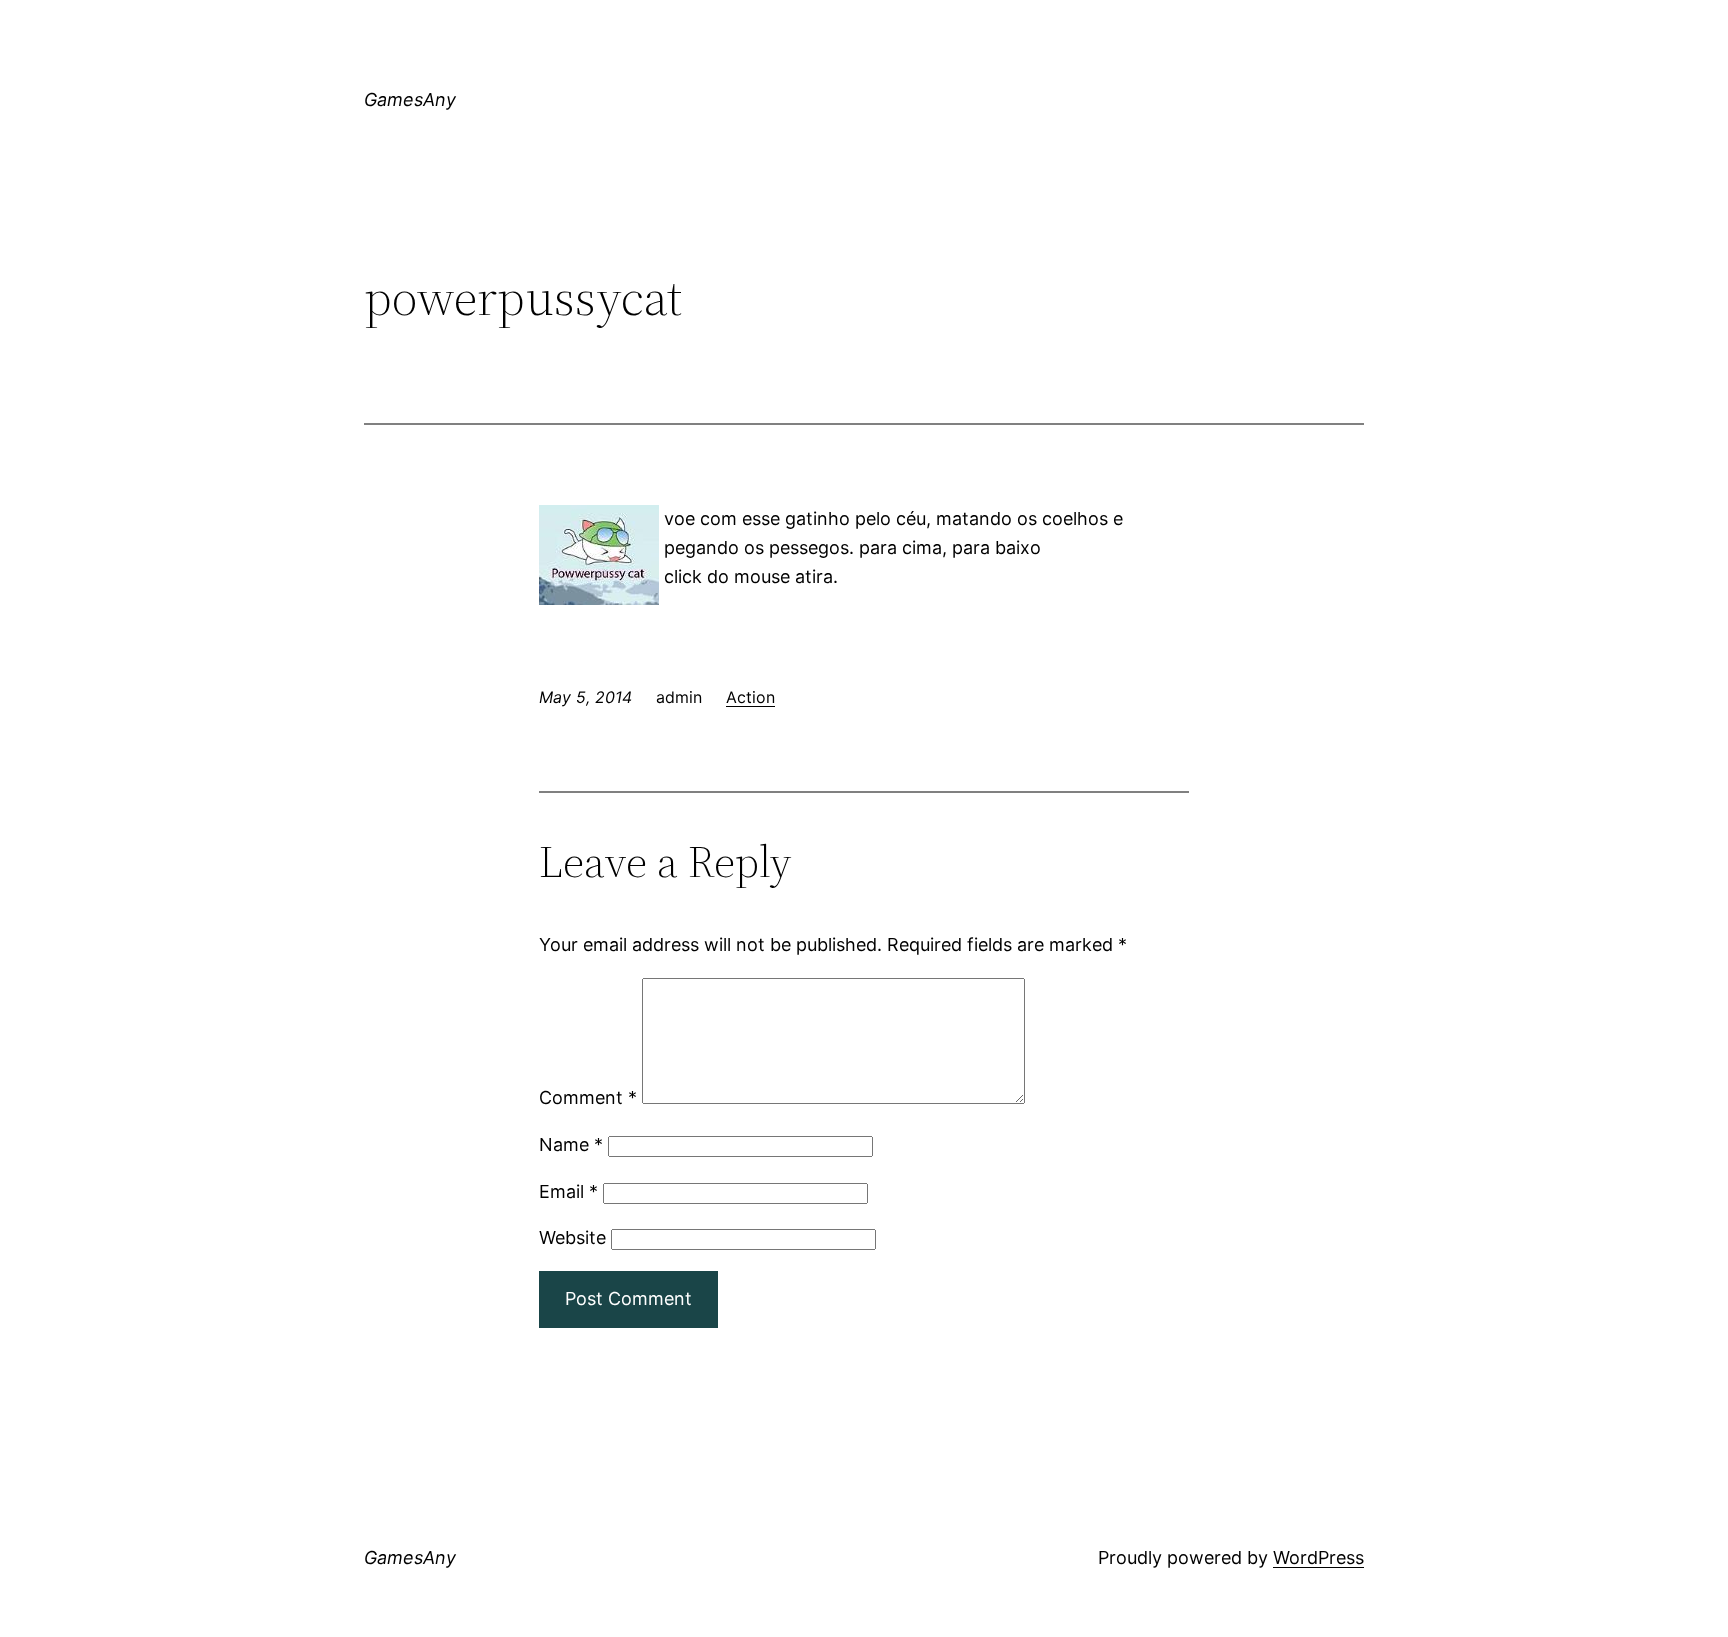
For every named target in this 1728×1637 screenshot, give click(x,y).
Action (750, 697)
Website (572, 1237)
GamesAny (410, 99)
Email (568, 1191)
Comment (588, 1097)
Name (571, 1144)
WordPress (1318, 1557)
